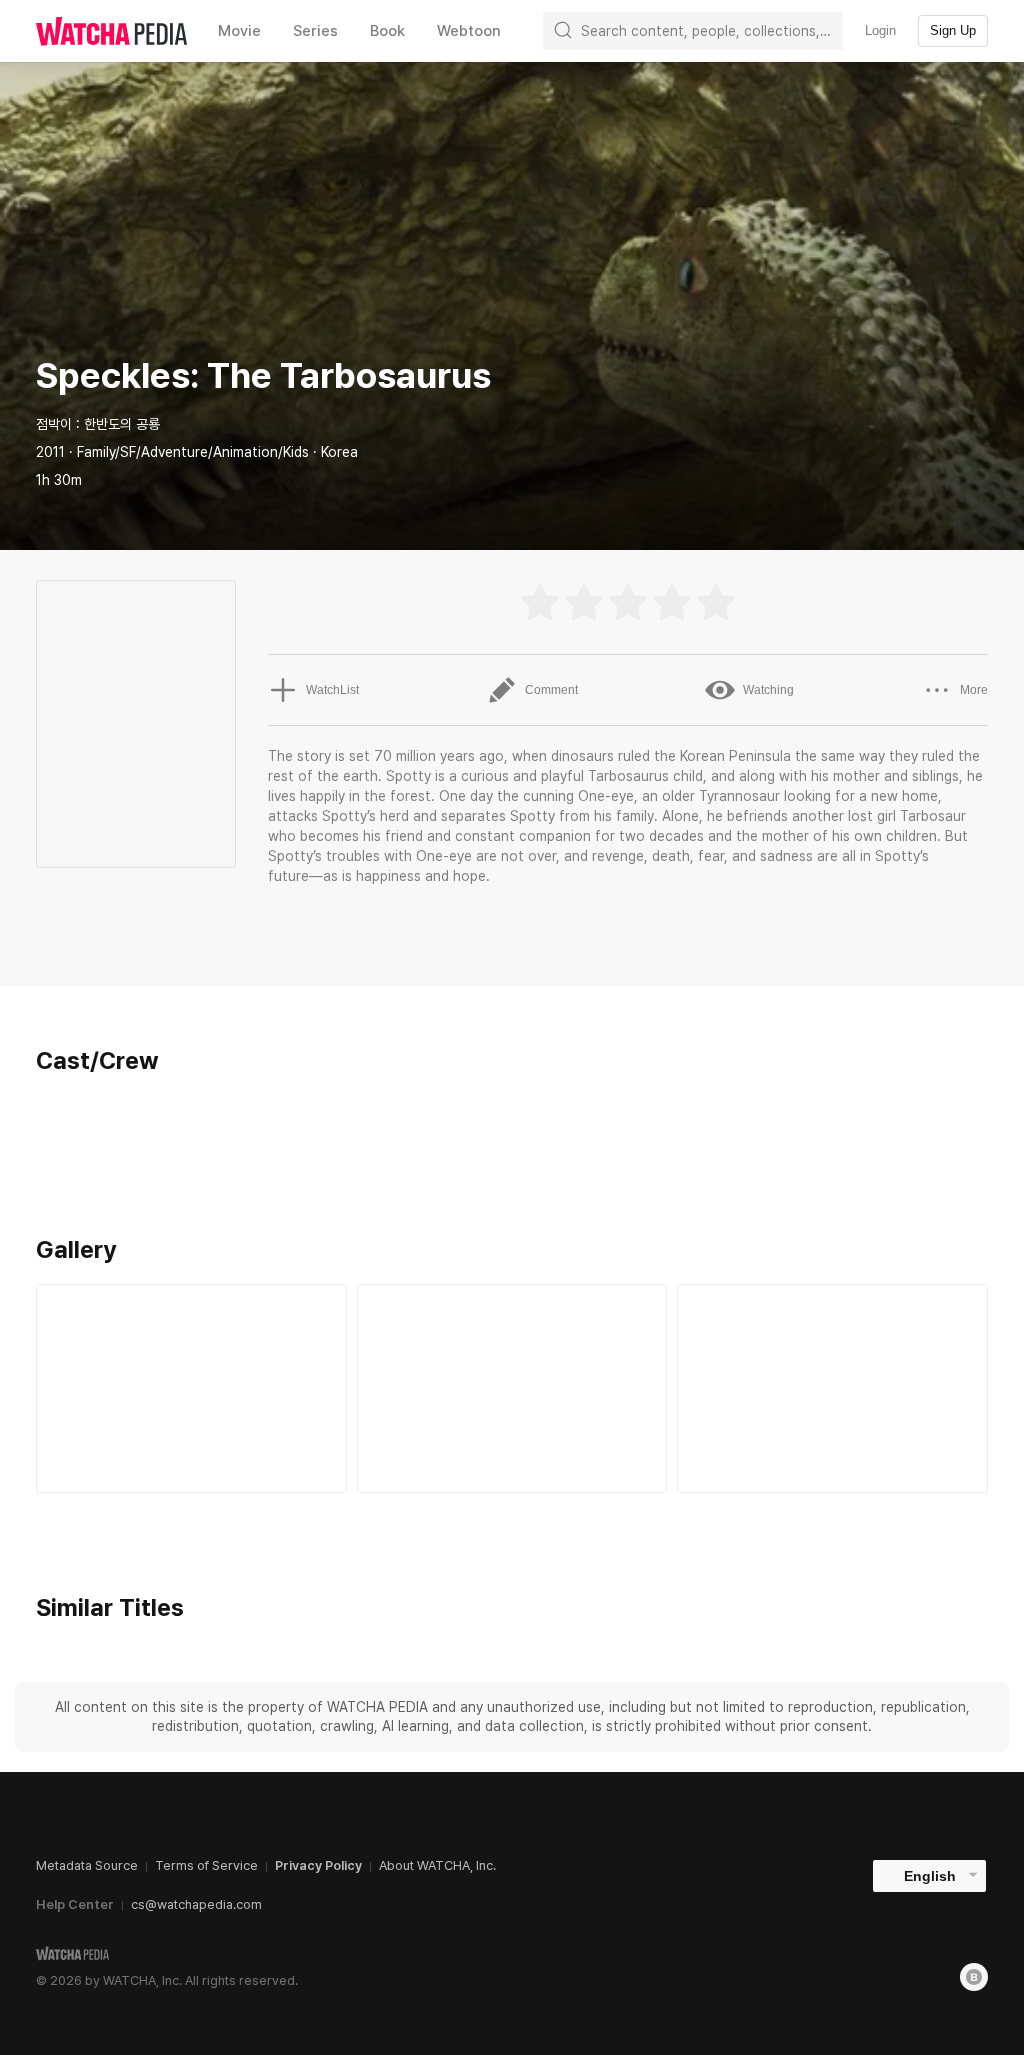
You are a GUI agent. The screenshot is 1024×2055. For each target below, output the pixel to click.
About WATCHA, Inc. (437, 1865)
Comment (551, 690)
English (930, 1876)
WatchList (332, 690)
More (974, 690)
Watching (768, 690)
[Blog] (974, 1977)
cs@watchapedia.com (196, 1904)
